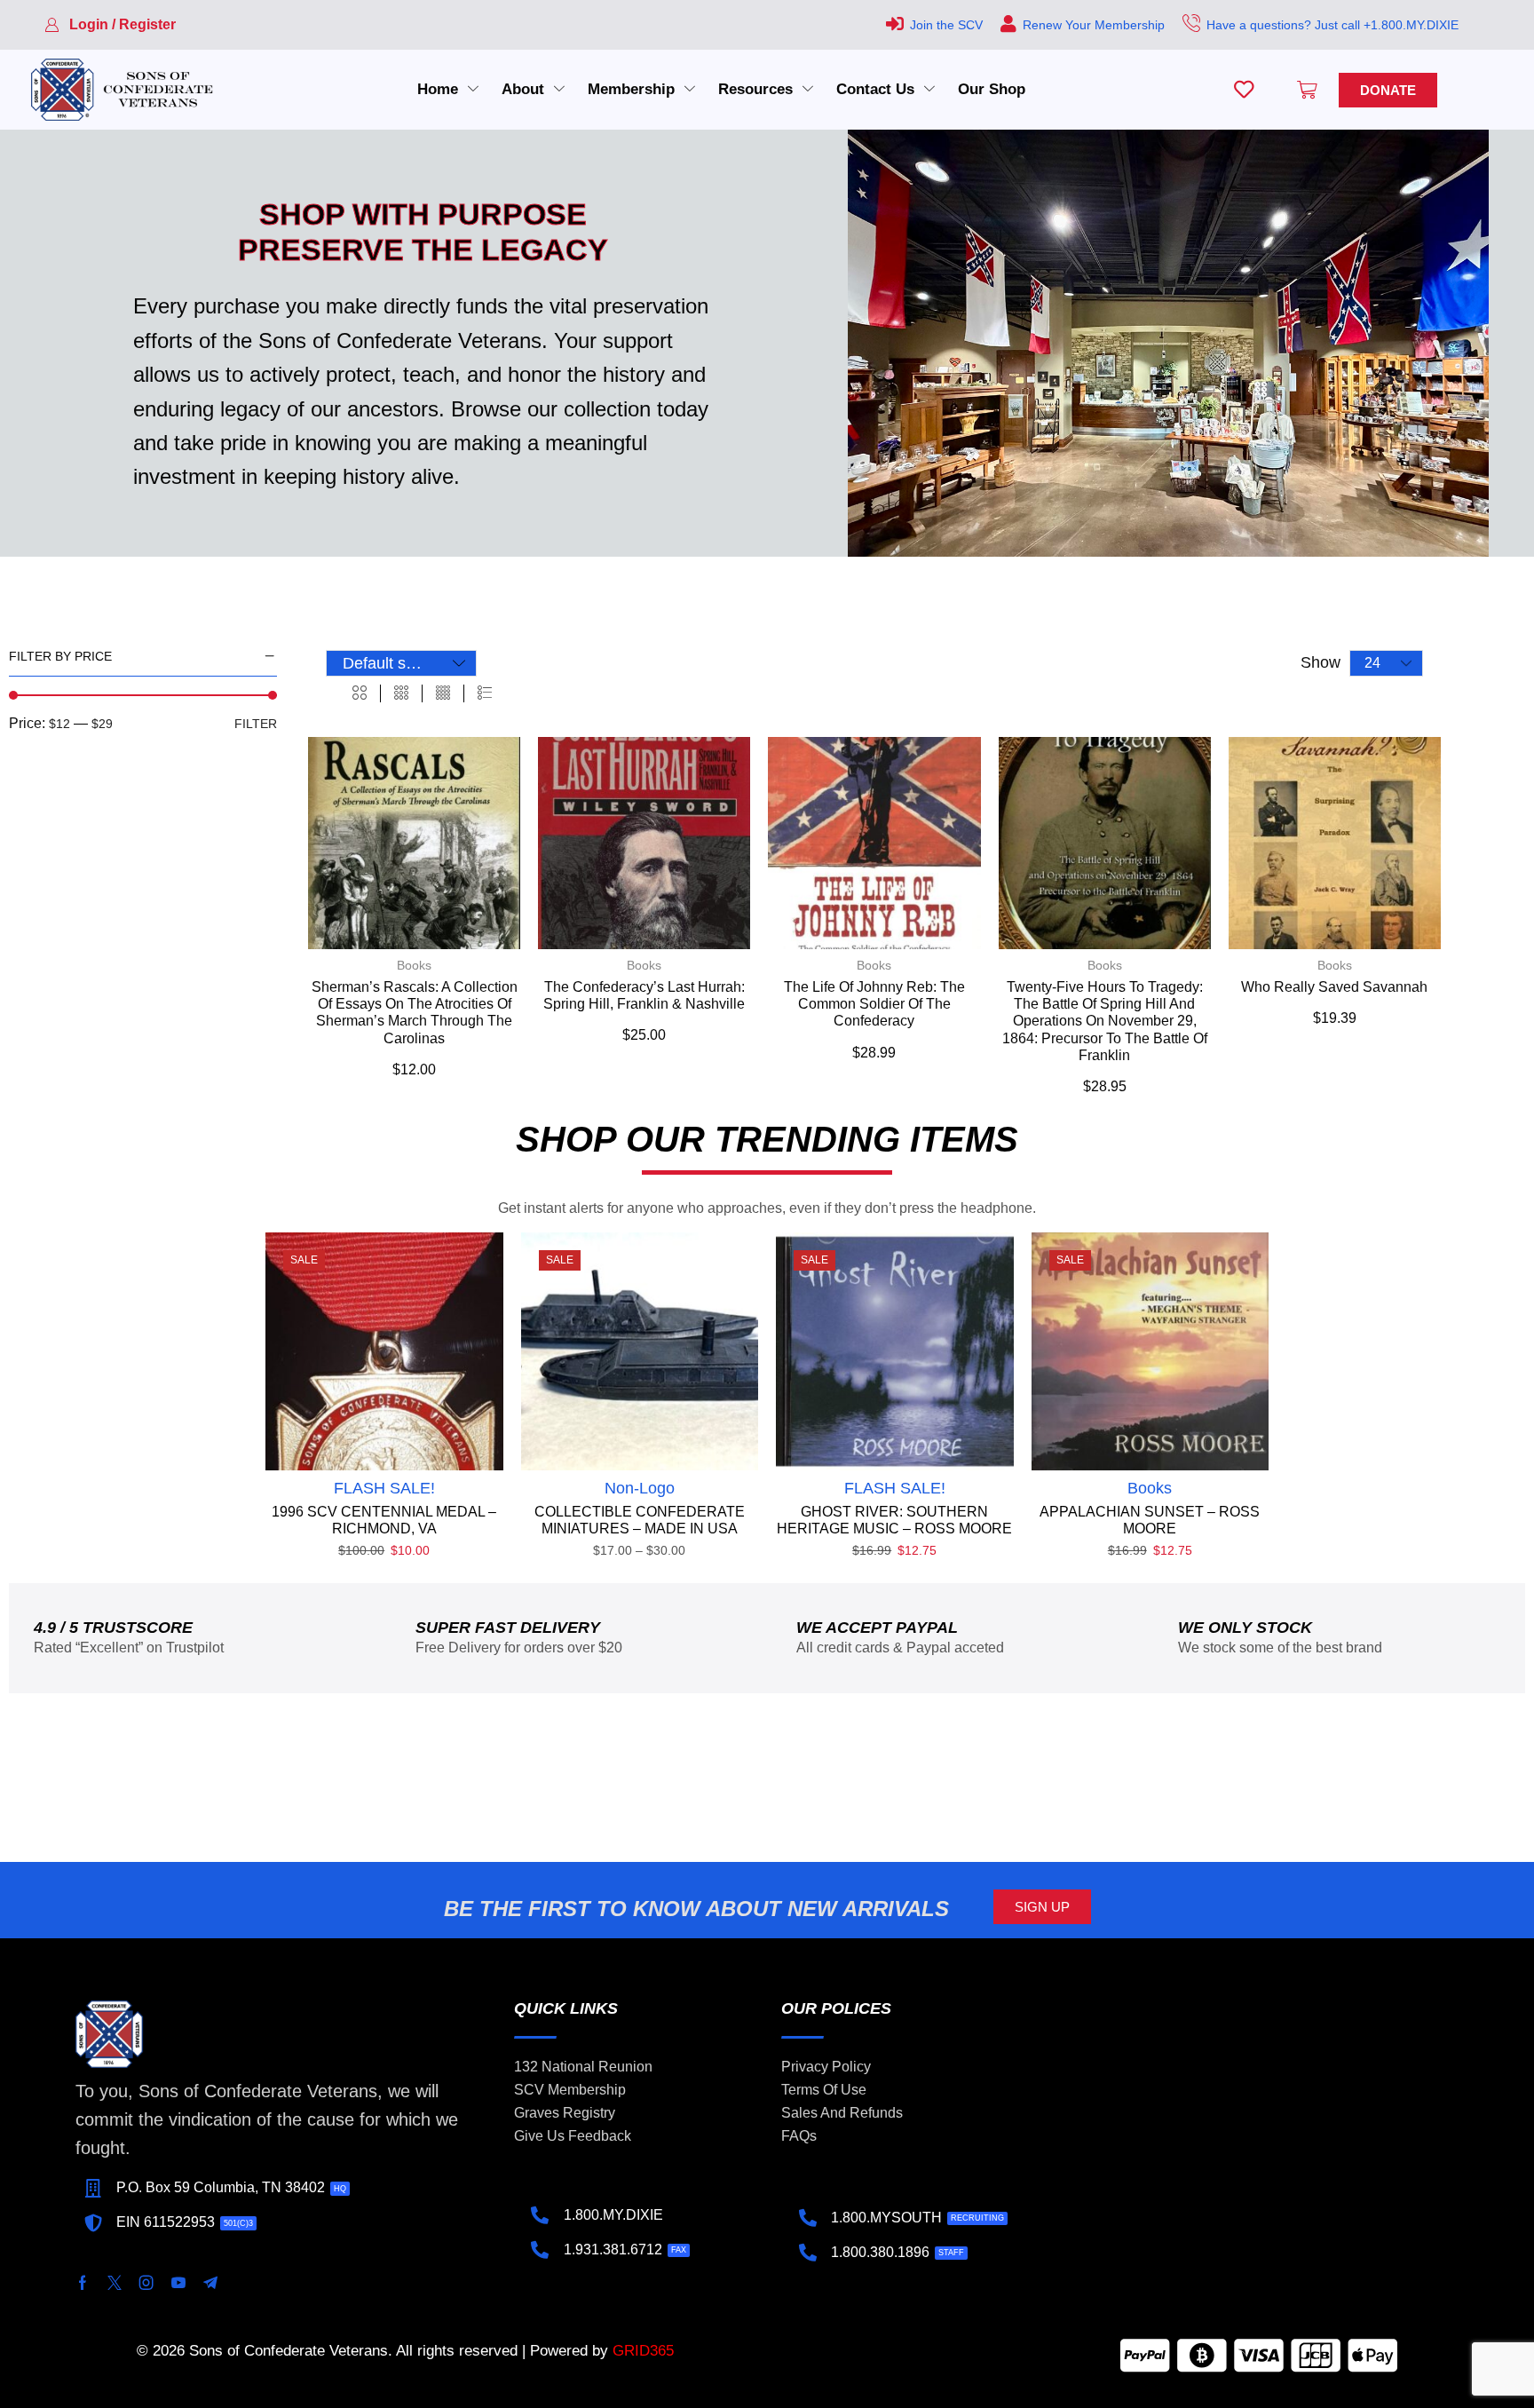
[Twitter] (115, 2283)
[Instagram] (146, 2283)
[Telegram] (210, 2283)
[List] (485, 693)
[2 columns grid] (360, 693)
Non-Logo (640, 1488)
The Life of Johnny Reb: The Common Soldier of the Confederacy (874, 1004)
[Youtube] (178, 2283)
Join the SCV (946, 25)
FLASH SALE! (384, 1488)
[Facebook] (83, 2283)
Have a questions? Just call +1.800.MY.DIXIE (1332, 25)
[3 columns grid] (401, 693)
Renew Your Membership (1094, 25)
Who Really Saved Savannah (1334, 987)
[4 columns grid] (443, 693)
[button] (110, 25)
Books (414, 965)
